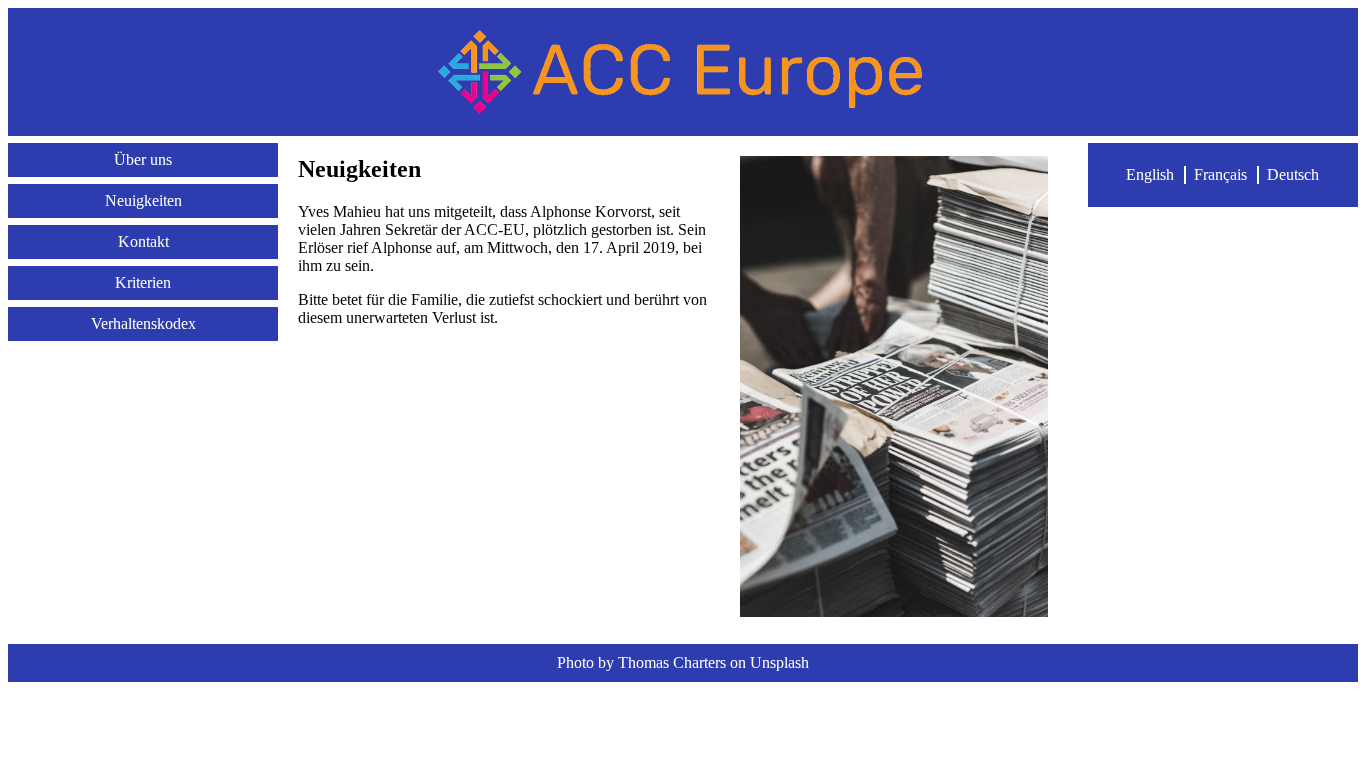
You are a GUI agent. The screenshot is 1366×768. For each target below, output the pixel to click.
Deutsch (1293, 174)
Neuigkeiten (143, 200)
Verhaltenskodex (143, 323)
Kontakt (143, 241)
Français (1220, 174)
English (1150, 174)
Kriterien (143, 282)
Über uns (143, 159)
